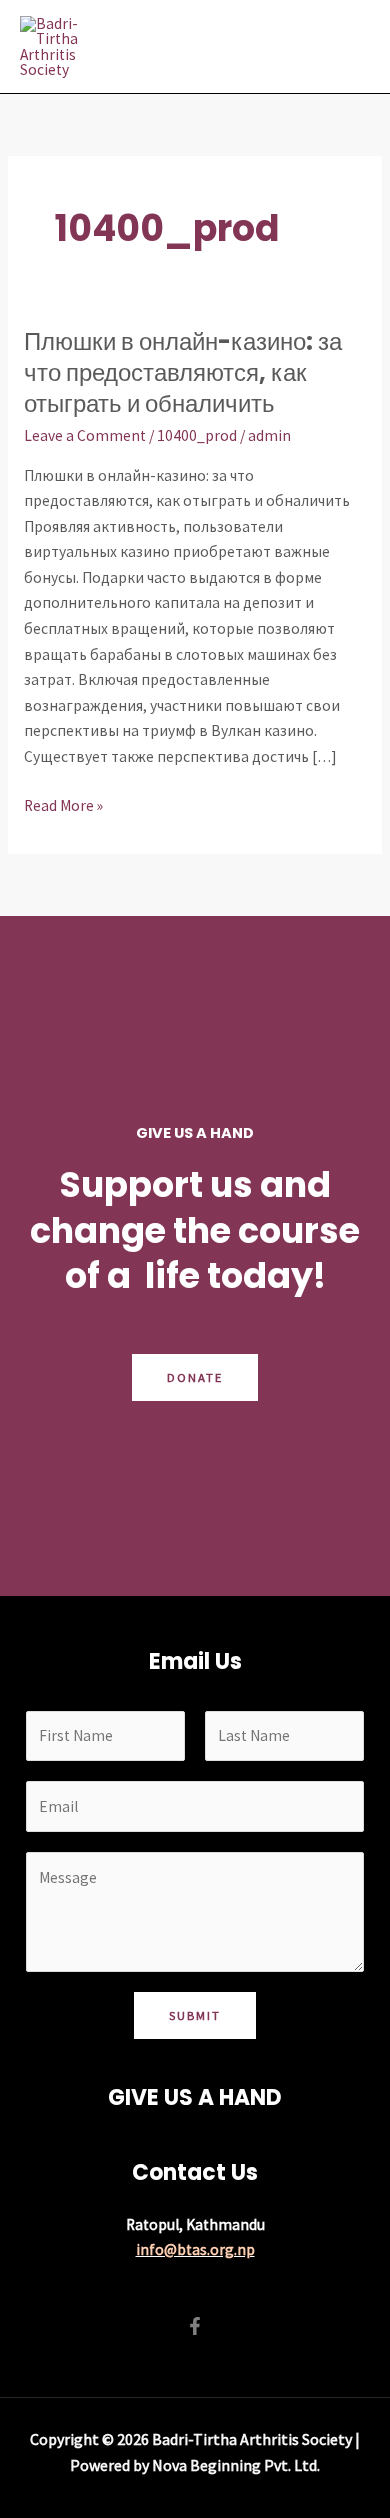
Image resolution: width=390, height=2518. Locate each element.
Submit (195, 2015)
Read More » (63, 804)
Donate (195, 1377)
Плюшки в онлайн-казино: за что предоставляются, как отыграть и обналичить (183, 372)
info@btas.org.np (195, 2249)
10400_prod (197, 435)
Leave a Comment (85, 435)
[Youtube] (195, 2326)
